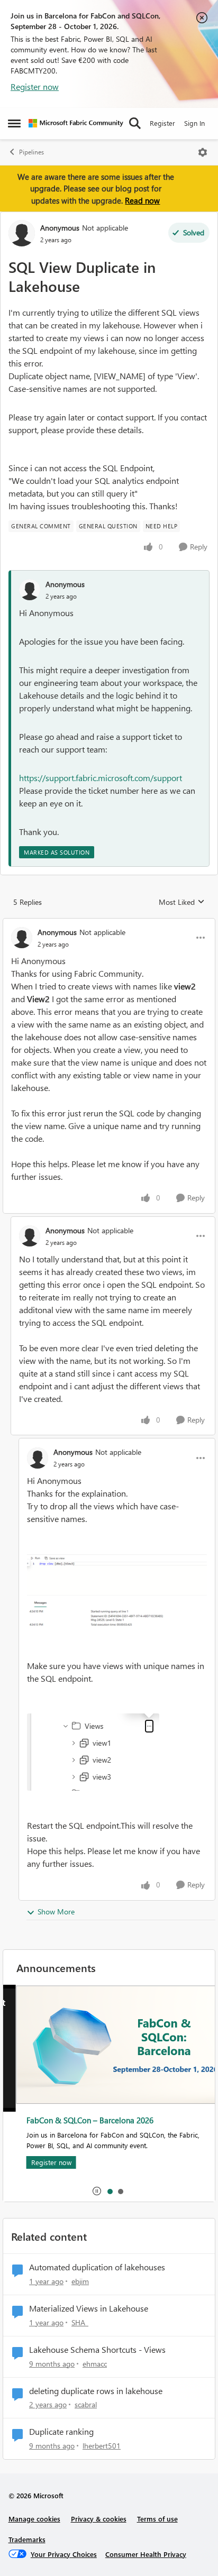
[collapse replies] (109, 923)
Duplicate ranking (61, 2432)
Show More (56, 1912)
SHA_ (80, 2322)
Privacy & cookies (99, 2519)
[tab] (110, 2191)
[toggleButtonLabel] (203, 152)
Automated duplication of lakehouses (97, 2267)
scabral (86, 2404)
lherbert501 (102, 2446)
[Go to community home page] (76, 123)
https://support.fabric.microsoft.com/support (101, 778)
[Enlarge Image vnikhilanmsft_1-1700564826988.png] (93, 1752)
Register (162, 123)
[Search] (135, 123)
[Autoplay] (97, 2191)
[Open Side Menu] (14, 123)
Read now (142, 200)
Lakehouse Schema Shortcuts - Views (97, 2350)
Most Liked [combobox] (182, 902)
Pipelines (31, 152)
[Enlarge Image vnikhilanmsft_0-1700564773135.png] (117, 1599)
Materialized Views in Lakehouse (89, 2308)
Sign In (194, 123)
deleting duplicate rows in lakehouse (96, 2391)
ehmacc (95, 2364)
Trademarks (27, 2539)
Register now (35, 86)
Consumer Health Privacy (146, 2554)
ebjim (80, 2281)
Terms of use (157, 2519)
